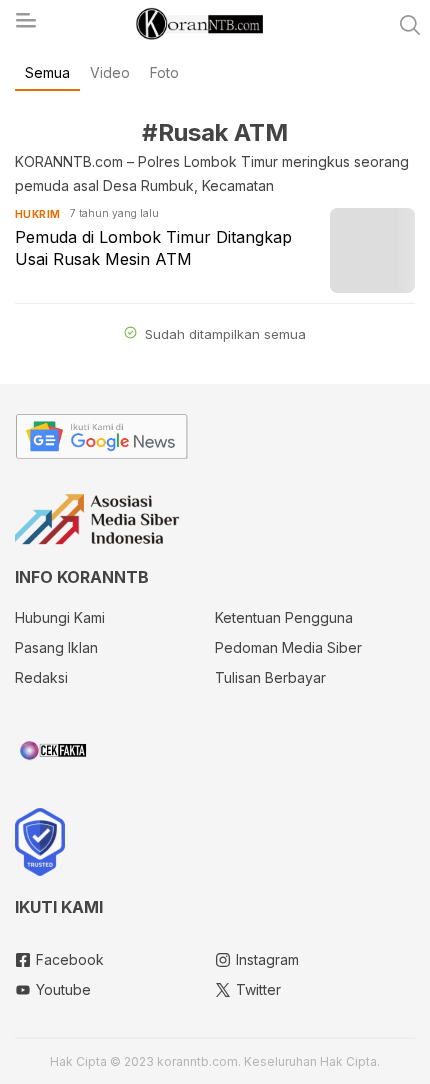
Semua (47, 72)
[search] (410, 25)
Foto (164, 72)
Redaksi (41, 677)
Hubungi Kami (60, 617)
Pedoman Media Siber (288, 647)
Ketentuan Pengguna (284, 617)
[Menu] (25, 26)
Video (110, 72)
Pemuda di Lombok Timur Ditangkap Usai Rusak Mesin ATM (153, 248)
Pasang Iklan (56, 647)
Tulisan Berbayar (270, 677)
